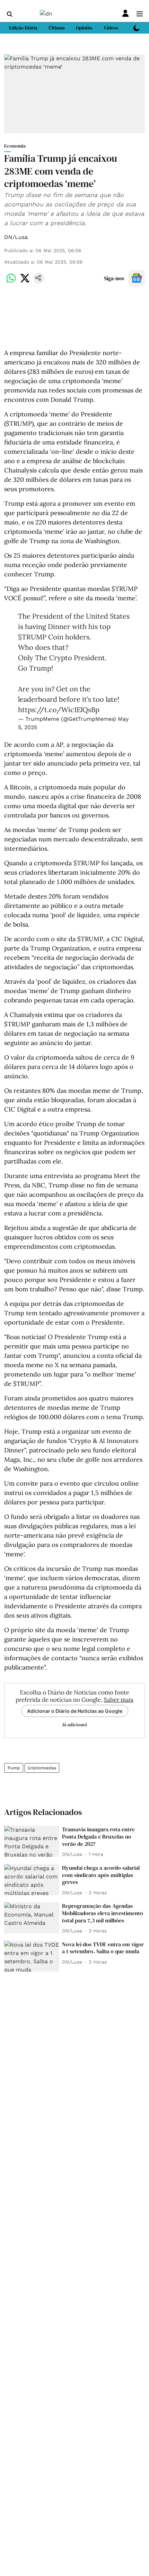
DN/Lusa (16, 237)
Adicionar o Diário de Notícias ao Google (75, 1711)
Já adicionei (74, 1725)
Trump (14, 1768)
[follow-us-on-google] (137, 278)
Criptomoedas (42, 1768)
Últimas (57, 28)
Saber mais (119, 1700)
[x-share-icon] (25, 282)
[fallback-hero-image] (32, 1841)
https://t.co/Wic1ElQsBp (59, 710)
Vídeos (111, 28)
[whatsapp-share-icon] (11, 282)
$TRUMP (32, 637)
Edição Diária (23, 28)
